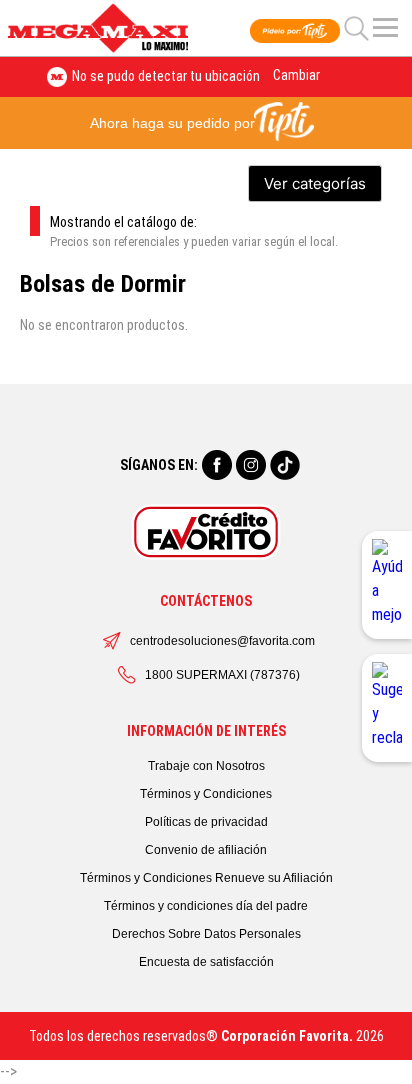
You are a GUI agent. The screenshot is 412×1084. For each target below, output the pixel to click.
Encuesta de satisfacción (206, 962)
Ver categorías (315, 183)
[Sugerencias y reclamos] (387, 708)
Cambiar (296, 75)
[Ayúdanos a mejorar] (387, 585)
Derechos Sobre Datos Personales (206, 934)
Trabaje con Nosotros (206, 766)
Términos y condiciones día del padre (206, 906)
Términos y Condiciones (206, 794)
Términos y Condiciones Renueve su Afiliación (206, 878)
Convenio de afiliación (206, 850)
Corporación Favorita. (287, 1036)
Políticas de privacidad (206, 822)
